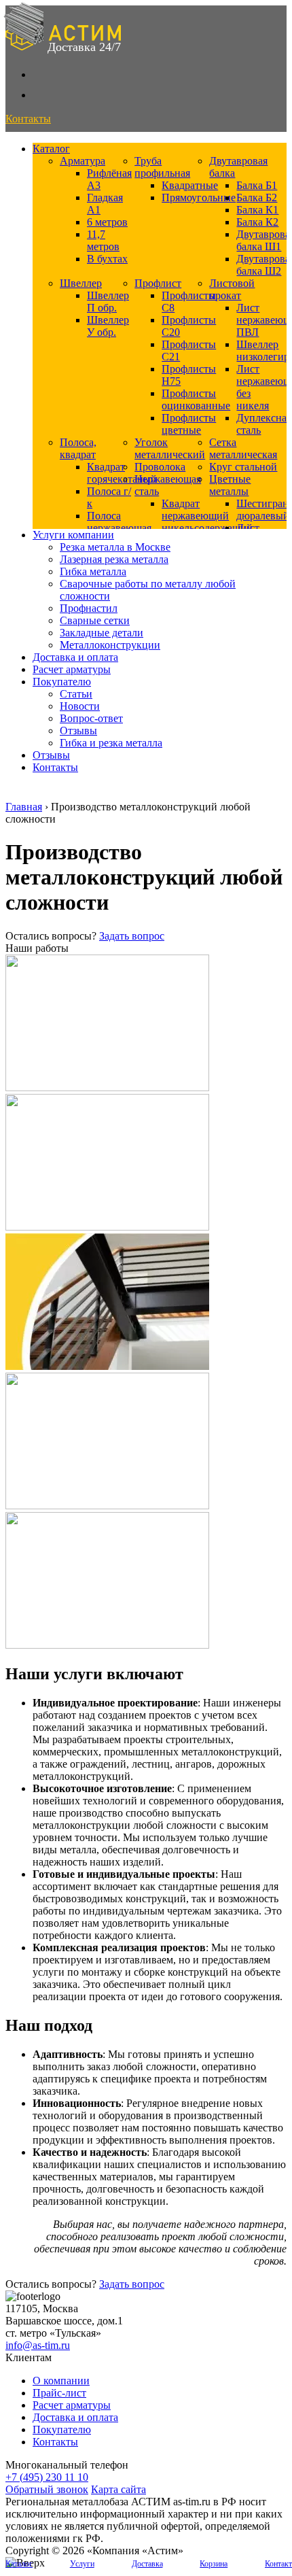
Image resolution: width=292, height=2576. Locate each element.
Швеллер (81, 283)
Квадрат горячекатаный (122, 473)
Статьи (76, 694)
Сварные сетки (95, 620)
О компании (61, 2381)
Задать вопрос (132, 936)
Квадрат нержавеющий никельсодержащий (207, 516)
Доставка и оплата (75, 657)
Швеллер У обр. (108, 326)
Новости (80, 706)
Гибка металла (93, 571)
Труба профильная (162, 167)
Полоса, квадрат (78, 448)
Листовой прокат (232, 289)
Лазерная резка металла (114, 559)
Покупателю (62, 682)
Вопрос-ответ (91, 718)
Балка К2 (257, 222)
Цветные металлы (230, 485)
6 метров (107, 222)
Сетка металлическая (243, 448)
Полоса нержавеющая (119, 522)
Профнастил (89, 608)
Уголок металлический (170, 448)
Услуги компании (73, 535)
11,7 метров (103, 240)
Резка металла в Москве (115, 547)
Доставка (147, 2564)
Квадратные (190, 185)
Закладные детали (102, 633)
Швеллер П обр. (108, 302)
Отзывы (78, 731)
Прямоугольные (199, 198)
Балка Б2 (257, 198)
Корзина (214, 2564)
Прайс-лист (59, 2393)
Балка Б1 (257, 185)
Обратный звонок (47, 2489)
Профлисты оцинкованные (196, 399)
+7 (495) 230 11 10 (47, 2477)
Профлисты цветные (189, 424)
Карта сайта (118, 2489)
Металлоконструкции (110, 645)
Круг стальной (243, 467)
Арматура (83, 161)
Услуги (82, 2564)
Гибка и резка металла (111, 743)
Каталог (51, 149)
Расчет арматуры (72, 669)
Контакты (55, 767)
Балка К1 (257, 210)
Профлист (158, 283)
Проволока (160, 467)
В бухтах (107, 259)
